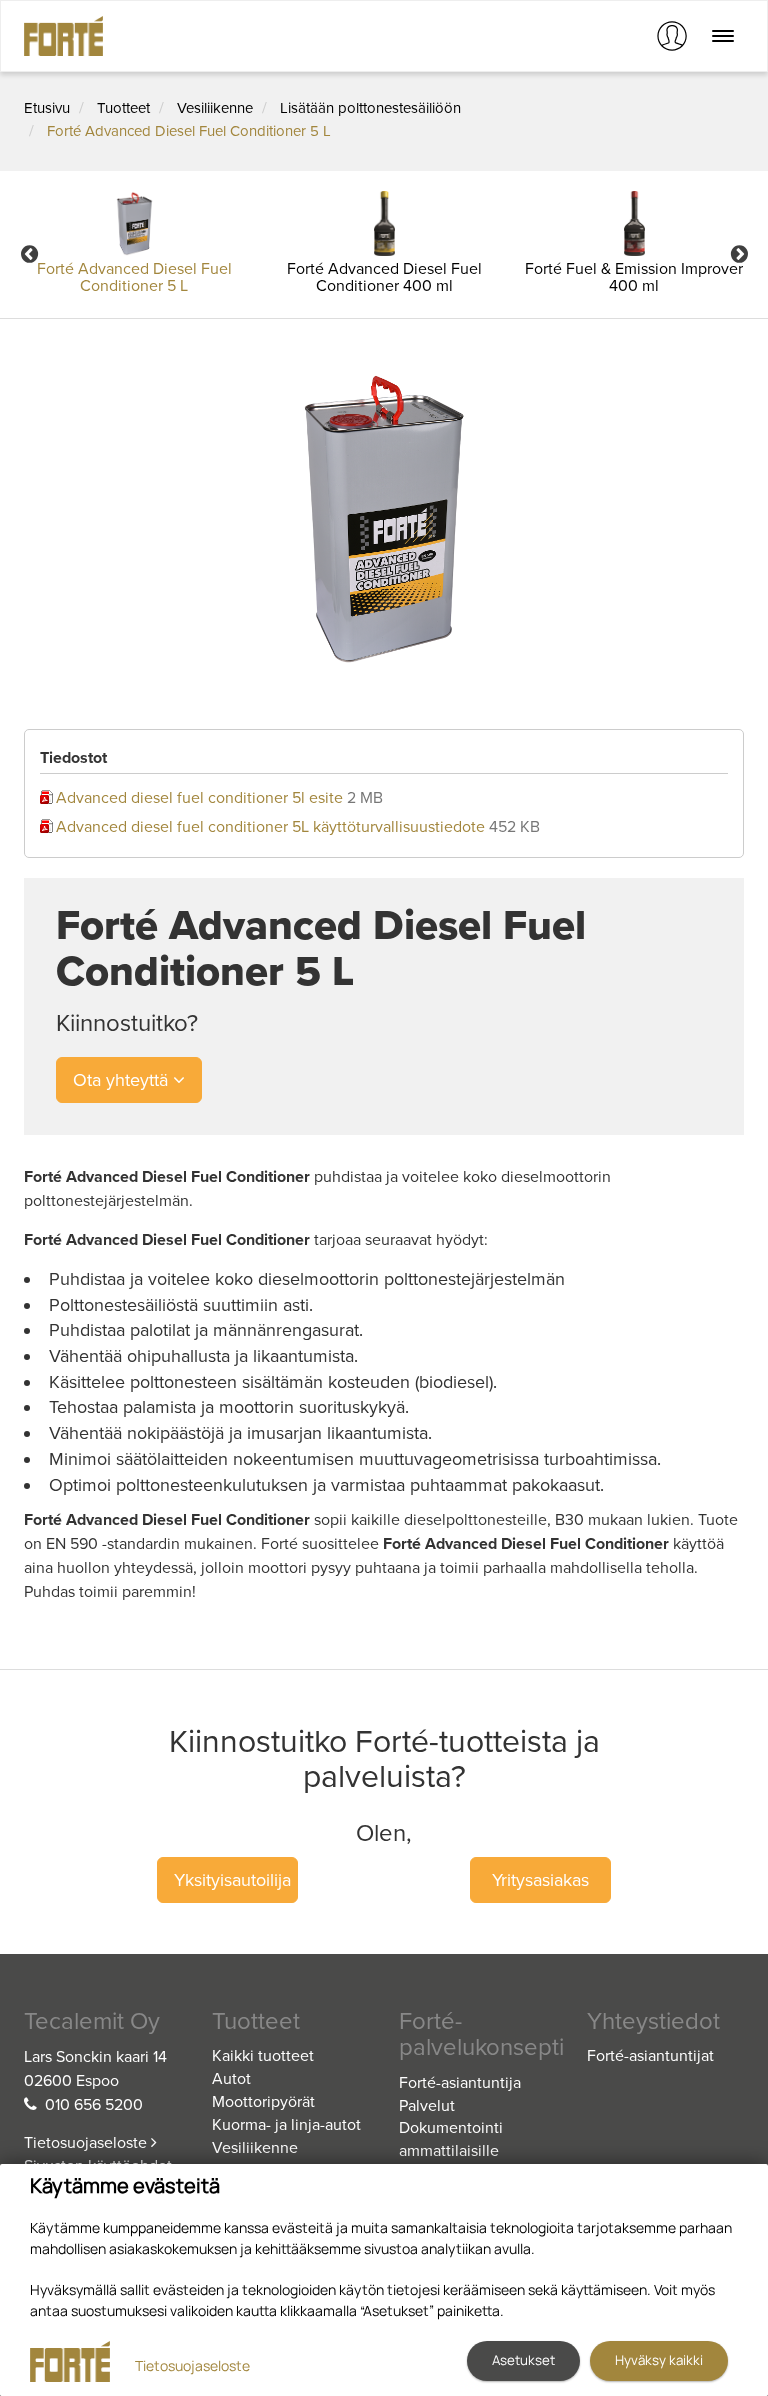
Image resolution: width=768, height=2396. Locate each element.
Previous (29, 254)
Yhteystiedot (653, 2022)
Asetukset (523, 2360)
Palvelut (427, 2106)
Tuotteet (123, 108)
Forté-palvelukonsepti (478, 2035)
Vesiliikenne (215, 108)
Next (739, 254)
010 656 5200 (94, 2105)
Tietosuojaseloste (87, 2143)
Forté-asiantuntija (460, 2083)
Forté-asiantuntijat (650, 2056)
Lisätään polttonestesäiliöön (370, 108)
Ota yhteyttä (123, 1080)
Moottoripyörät (263, 2102)
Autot (231, 2079)
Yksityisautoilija (232, 1880)
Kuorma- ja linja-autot (286, 2125)
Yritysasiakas (540, 1880)
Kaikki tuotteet (263, 2056)
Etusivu (47, 108)
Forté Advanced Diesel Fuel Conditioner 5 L (189, 131)
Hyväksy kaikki (659, 2360)
